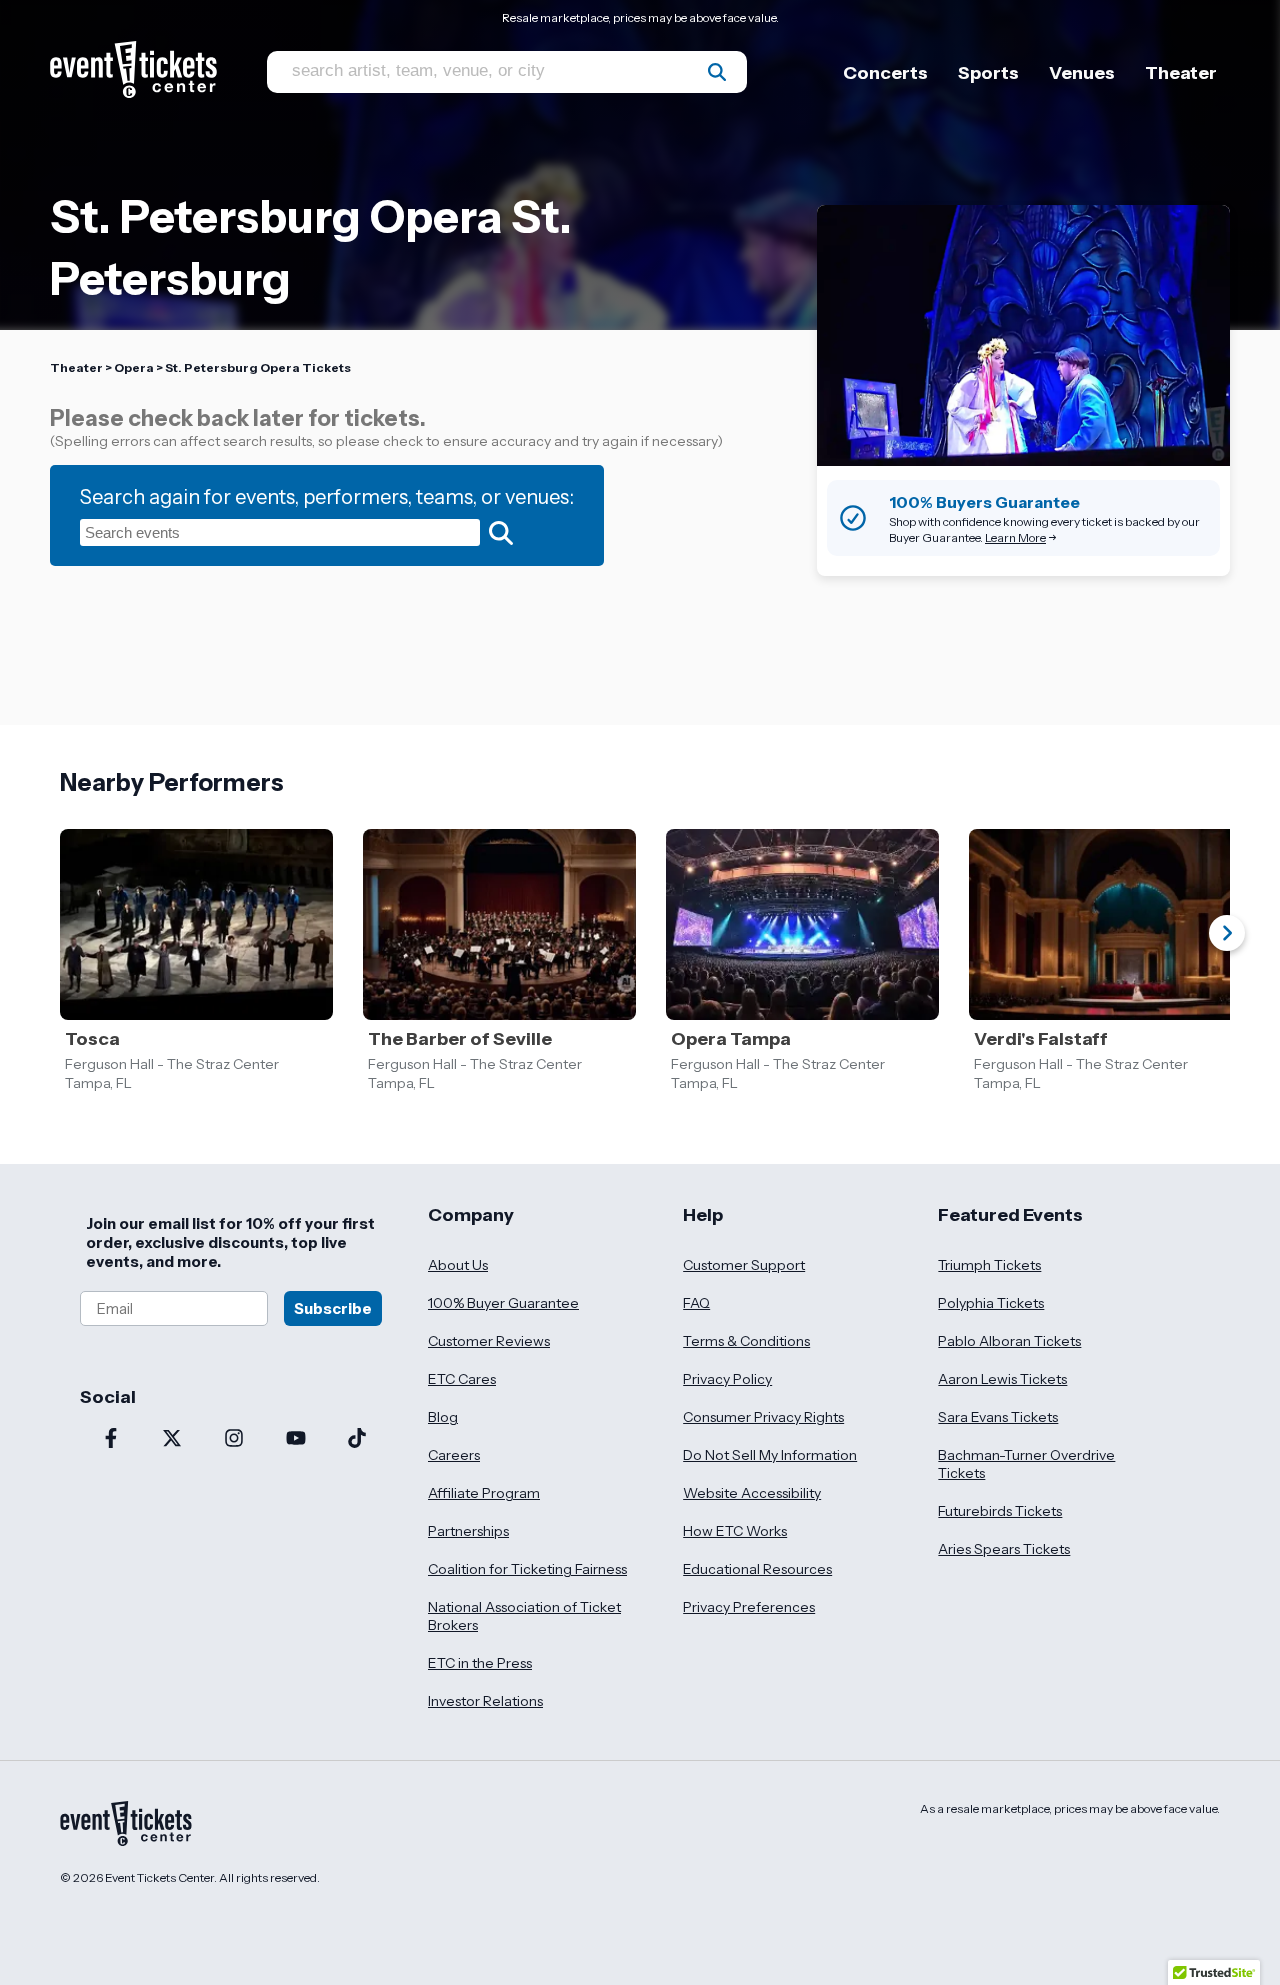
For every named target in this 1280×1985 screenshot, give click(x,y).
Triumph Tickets (989, 1265)
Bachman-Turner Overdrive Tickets (1026, 1464)
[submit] (717, 72)
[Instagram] (234, 1440)
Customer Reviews (489, 1341)
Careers (454, 1455)
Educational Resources (757, 1569)
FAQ (696, 1303)
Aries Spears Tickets (1004, 1549)
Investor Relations (485, 1701)
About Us (458, 1265)
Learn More (1015, 537)
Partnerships (468, 1531)
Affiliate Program (484, 1493)
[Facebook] (111, 1440)
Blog (443, 1417)
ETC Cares (462, 1379)
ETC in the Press (480, 1663)
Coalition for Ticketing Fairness (527, 1569)
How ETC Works (735, 1531)
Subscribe (333, 1308)
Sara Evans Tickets (998, 1417)
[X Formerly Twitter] (173, 1440)
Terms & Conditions (746, 1341)
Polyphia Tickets (991, 1303)
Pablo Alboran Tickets (1009, 1341)
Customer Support (744, 1265)
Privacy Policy (727, 1379)
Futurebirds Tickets (1000, 1511)
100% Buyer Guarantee (503, 1303)
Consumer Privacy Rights (763, 1417)
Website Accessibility (752, 1493)
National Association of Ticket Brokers (524, 1616)
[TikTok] (357, 1440)
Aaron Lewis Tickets (1002, 1379)
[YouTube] (296, 1440)
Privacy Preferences (749, 1607)
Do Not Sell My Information (770, 1455)
